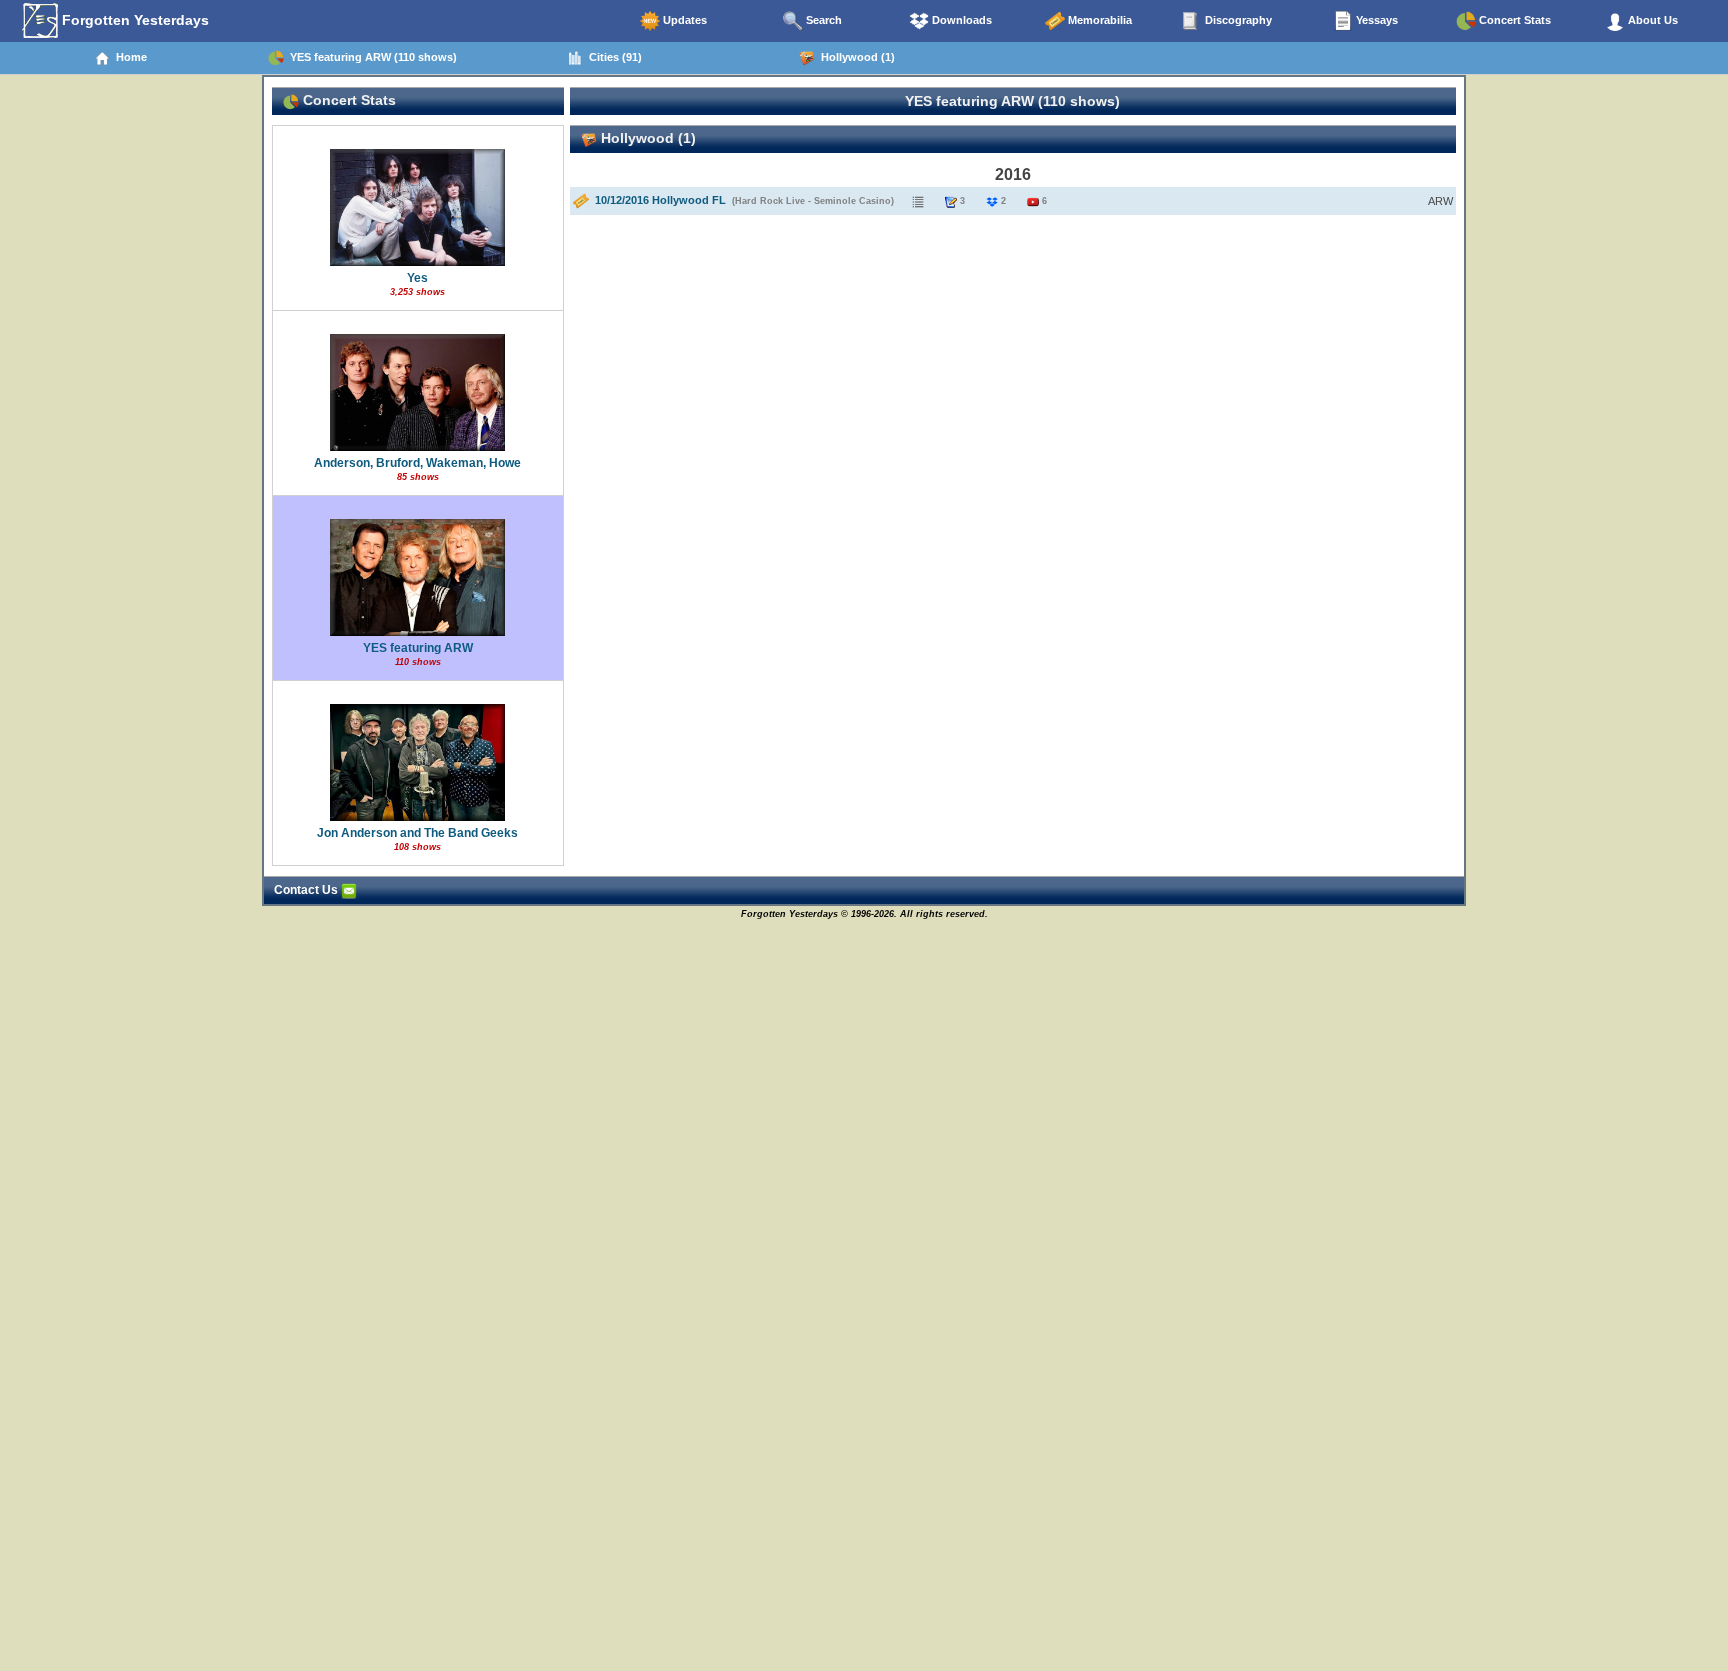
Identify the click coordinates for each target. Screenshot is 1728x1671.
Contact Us (307, 890)
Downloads (960, 20)
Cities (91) (612, 57)
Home (128, 57)
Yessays (1375, 20)
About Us (1651, 20)
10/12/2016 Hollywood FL (660, 200)
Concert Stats (1513, 20)
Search (822, 20)
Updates (683, 20)
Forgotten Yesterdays (133, 20)
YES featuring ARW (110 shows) (370, 57)
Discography (1237, 20)
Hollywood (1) (855, 57)
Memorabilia (1098, 20)
